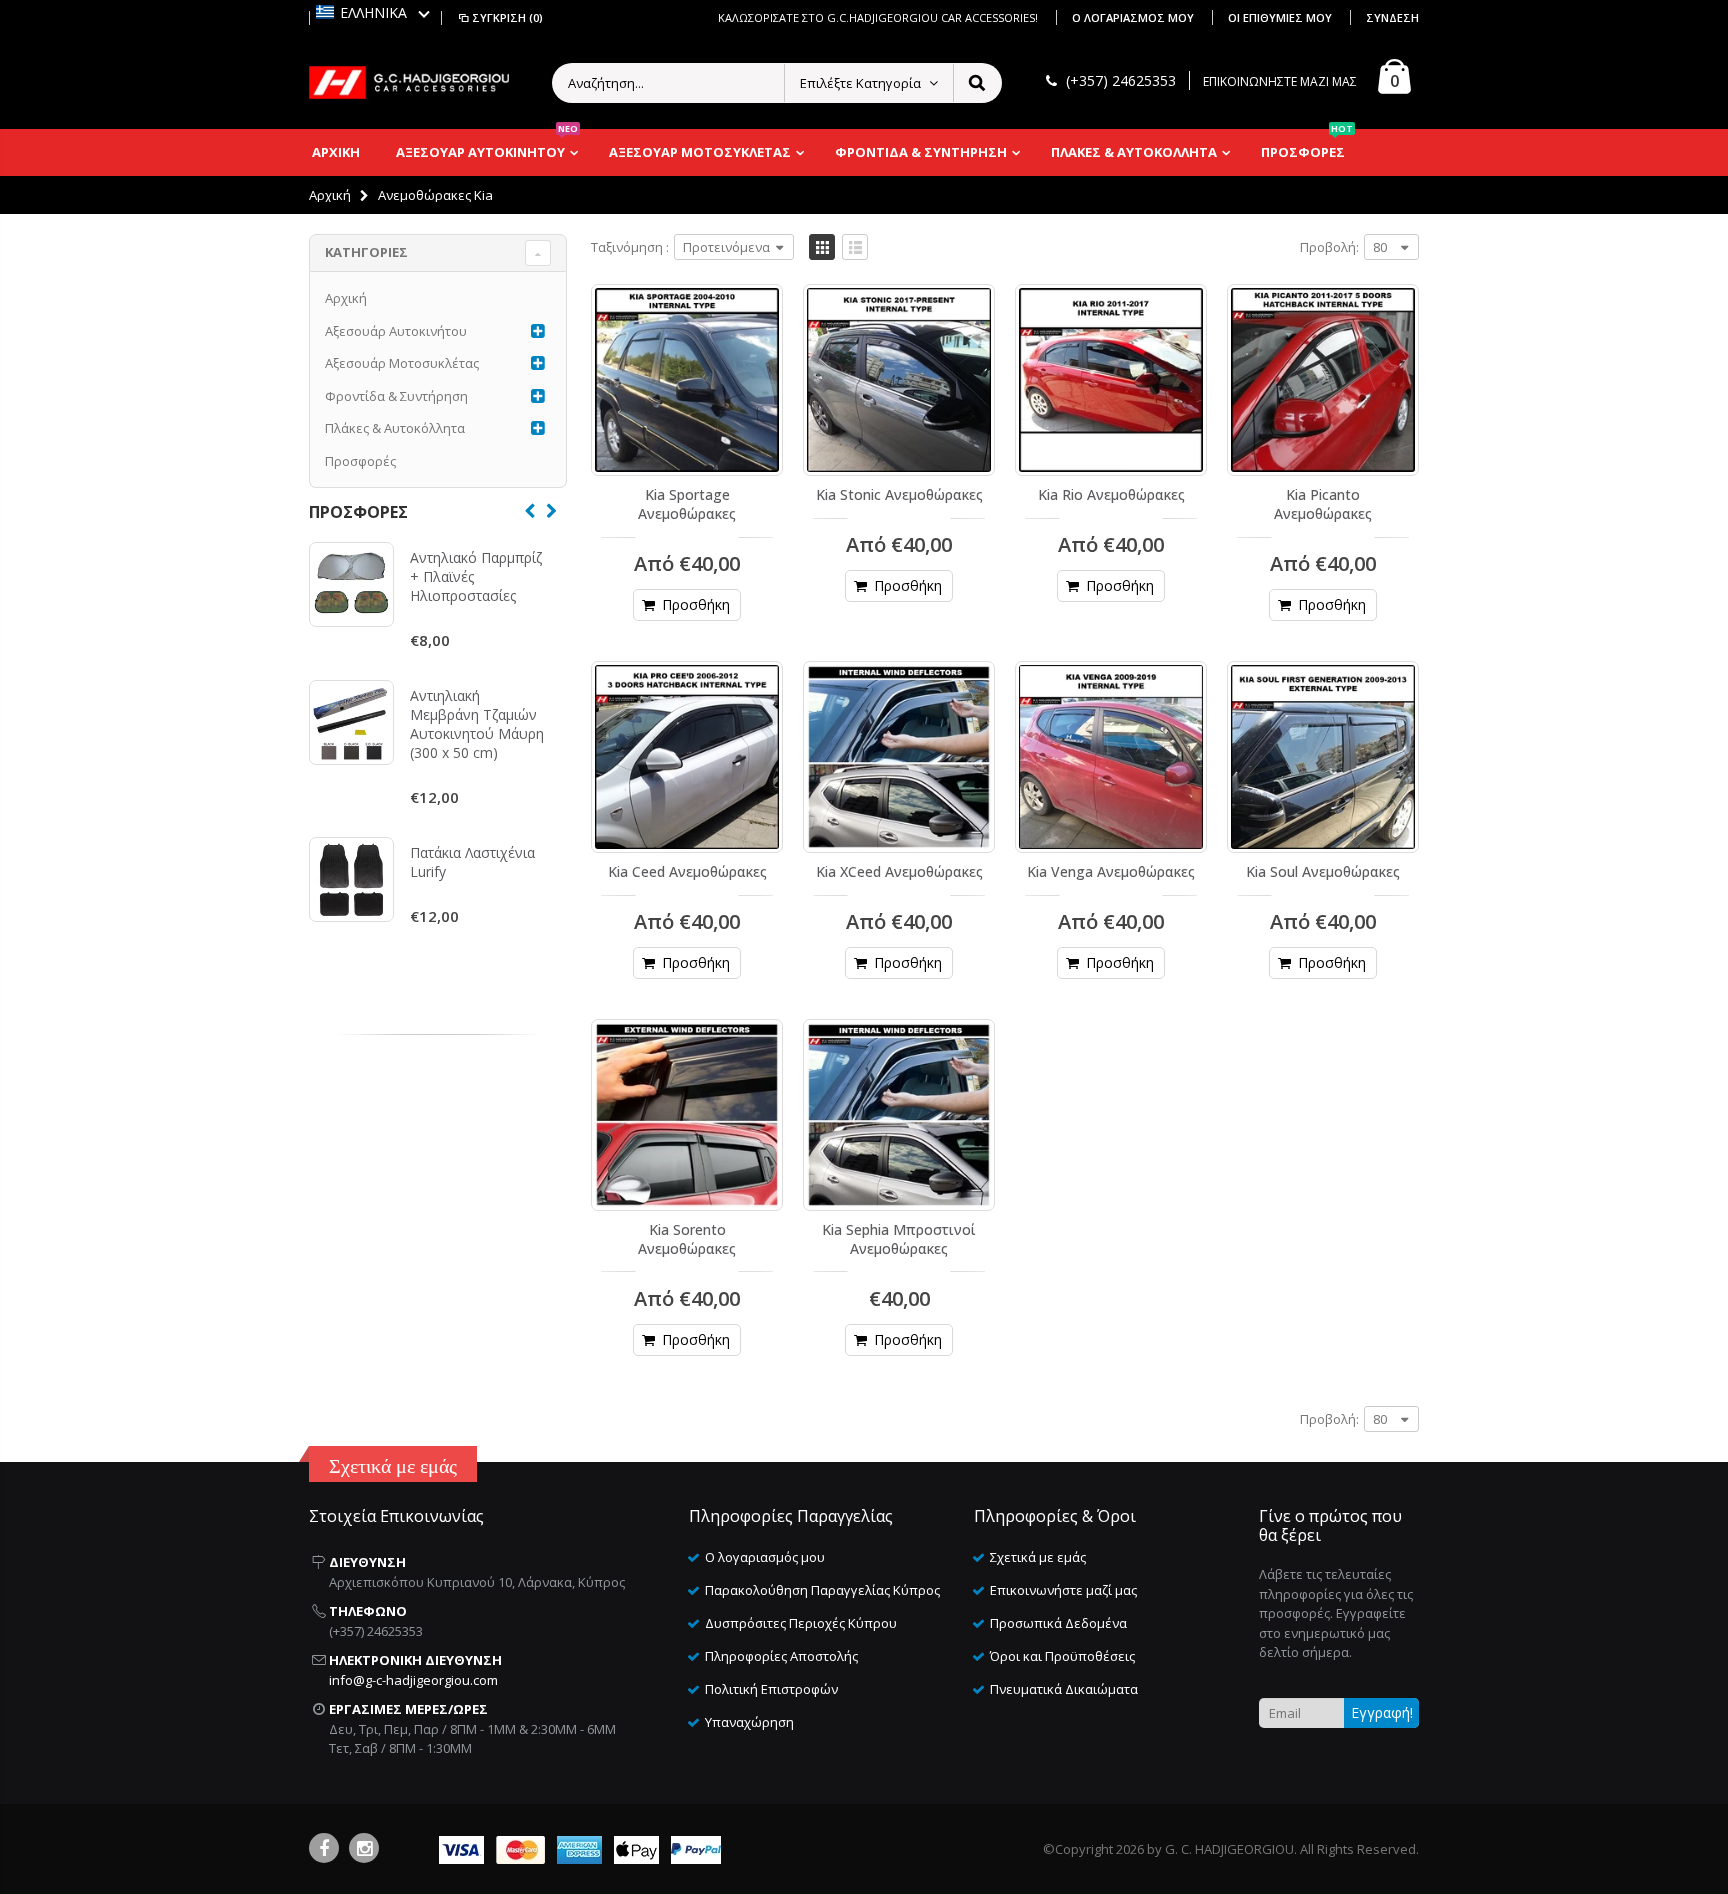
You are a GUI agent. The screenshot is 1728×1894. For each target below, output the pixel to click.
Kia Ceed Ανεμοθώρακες (687, 871)
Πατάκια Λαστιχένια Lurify (472, 862)
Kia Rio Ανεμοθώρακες (1111, 494)
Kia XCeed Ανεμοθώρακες (899, 871)
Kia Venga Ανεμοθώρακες (1111, 871)
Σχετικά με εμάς (1038, 1557)
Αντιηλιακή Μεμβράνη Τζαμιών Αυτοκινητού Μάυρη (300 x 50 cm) (477, 724)
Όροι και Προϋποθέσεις (1062, 1656)
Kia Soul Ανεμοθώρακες (1323, 871)
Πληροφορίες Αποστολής (781, 1656)
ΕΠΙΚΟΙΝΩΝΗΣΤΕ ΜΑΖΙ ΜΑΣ (1280, 81)
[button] (373, 12)
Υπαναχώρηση (749, 1722)
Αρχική (330, 195)
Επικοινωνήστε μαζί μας (1063, 1590)
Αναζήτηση (976, 83)
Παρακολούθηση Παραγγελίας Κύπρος (822, 1590)
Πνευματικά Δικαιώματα (1064, 1689)
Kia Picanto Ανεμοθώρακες (1323, 504)
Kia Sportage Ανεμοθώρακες (687, 504)
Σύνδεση (1392, 17)
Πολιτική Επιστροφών (771, 1689)
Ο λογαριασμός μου (1134, 17)
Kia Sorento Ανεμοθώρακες (687, 1239)
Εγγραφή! (1382, 1712)
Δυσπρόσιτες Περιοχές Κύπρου (801, 1623)
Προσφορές (360, 461)
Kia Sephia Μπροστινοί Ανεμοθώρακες (899, 1239)
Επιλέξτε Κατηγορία (860, 83)
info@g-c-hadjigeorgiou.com (413, 1680)
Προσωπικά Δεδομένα (1058, 1623)
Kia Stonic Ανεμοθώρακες (899, 494)
